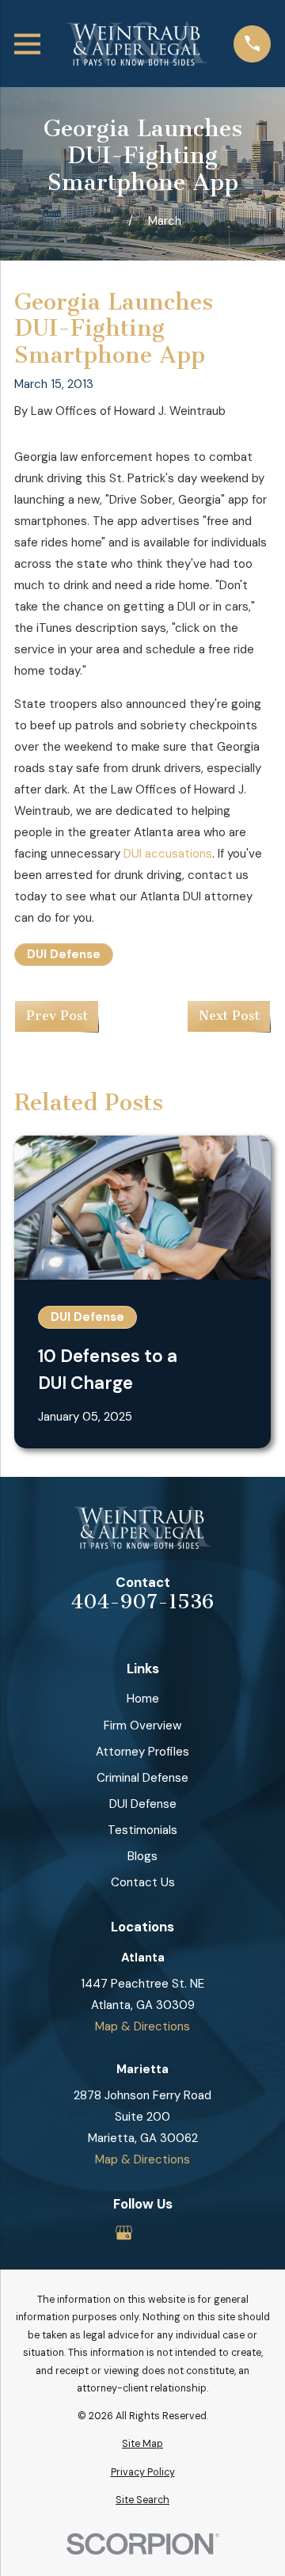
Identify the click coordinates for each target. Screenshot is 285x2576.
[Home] (137, 44)
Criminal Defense (142, 1778)
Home (143, 1699)
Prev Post (57, 1016)
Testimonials (142, 1830)
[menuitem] (142, 2444)
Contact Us (143, 1882)
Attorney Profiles (142, 1752)
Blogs (142, 1856)
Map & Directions (142, 2026)
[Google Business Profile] (124, 2233)
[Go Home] (110, 221)
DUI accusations (168, 854)
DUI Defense (64, 954)
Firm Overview (142, 1726)
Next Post (229, 1016)
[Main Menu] (27, 44)
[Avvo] (161, 2233)
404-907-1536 (142, 1602)
